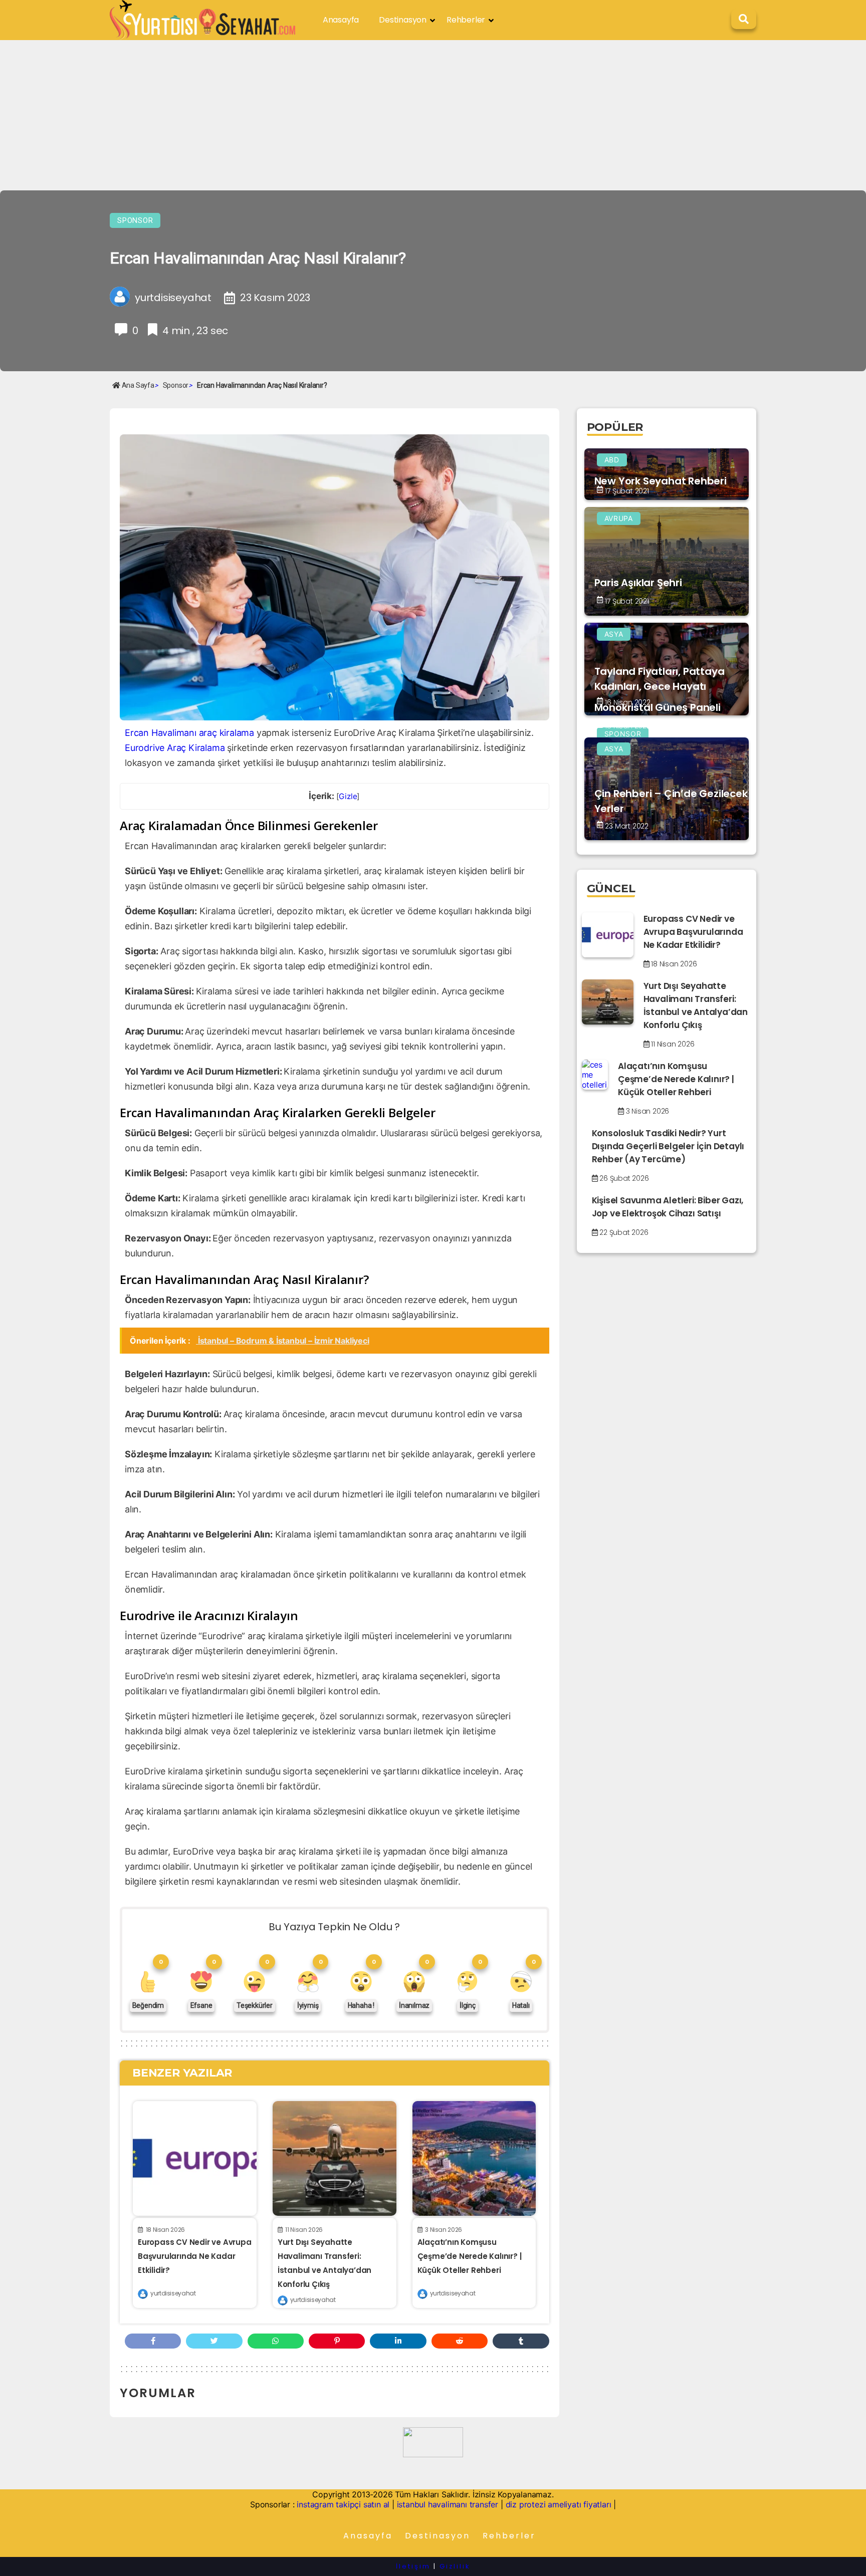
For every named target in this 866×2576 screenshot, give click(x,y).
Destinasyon (403, 20)
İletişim (413, 2566)
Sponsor (135, 220)
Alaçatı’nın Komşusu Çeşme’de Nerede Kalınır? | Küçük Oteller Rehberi (470, 2256)
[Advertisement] (433, 115)
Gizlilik (455, 2566)
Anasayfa (341, 20)
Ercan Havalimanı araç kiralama (189, 733)
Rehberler (466, 20)
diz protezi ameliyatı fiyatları (559, 2504)
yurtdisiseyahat (173, 2293)
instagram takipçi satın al (343, 2504)
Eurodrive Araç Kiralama (175, 748)
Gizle (348, 796)
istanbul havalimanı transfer (448, 2504)
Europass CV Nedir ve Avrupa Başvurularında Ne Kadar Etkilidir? (195, 2256)
